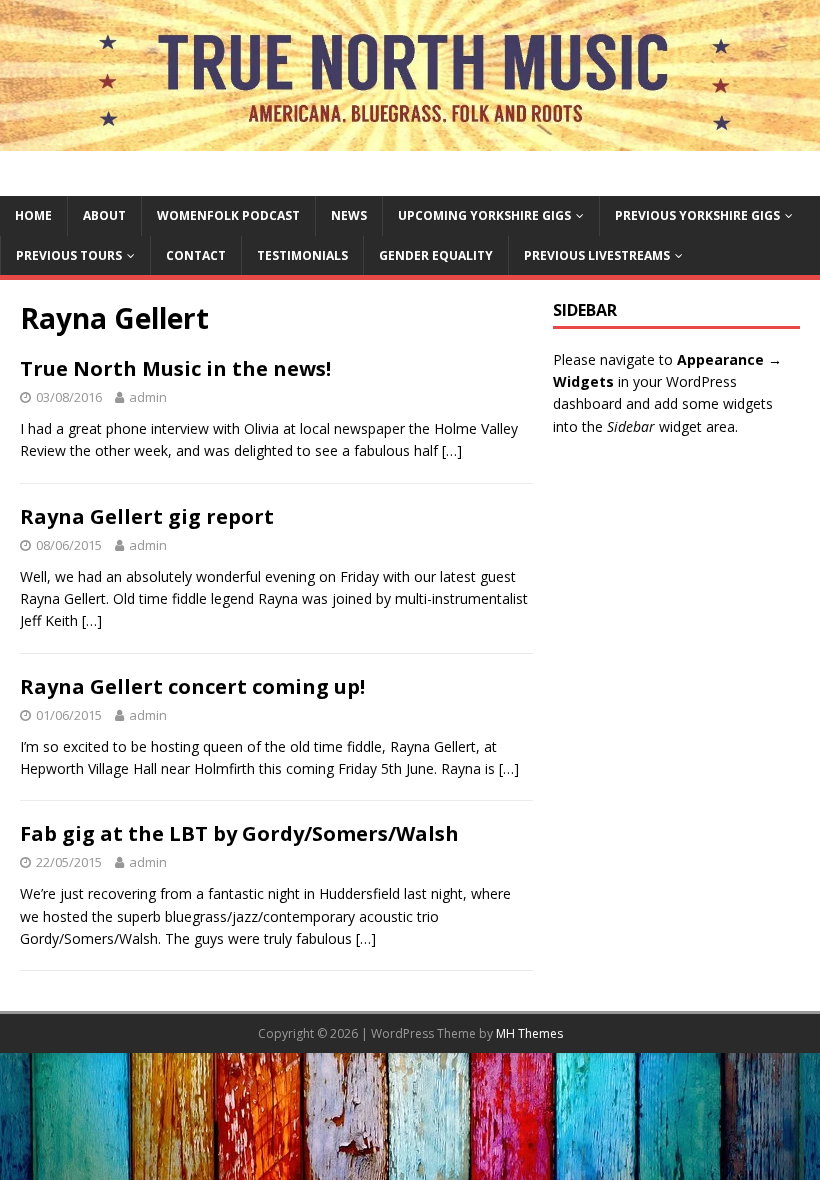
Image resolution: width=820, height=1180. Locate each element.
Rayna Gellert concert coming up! (192, 686)
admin (148, 397)
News (349, 215)
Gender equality (436, 255)
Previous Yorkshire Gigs (697, 215)
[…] (452, 450)
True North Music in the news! (175, 368)
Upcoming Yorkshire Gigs (484, 215)
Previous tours (69, 255)
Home (33, 215)
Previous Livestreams (597, 255)
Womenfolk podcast (228, 215)
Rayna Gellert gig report (147, 516)
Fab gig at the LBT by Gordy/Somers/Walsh (239, 833)
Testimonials (302, 255)
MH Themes (529, 1033)
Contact (196, 255)
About (104, 215)
